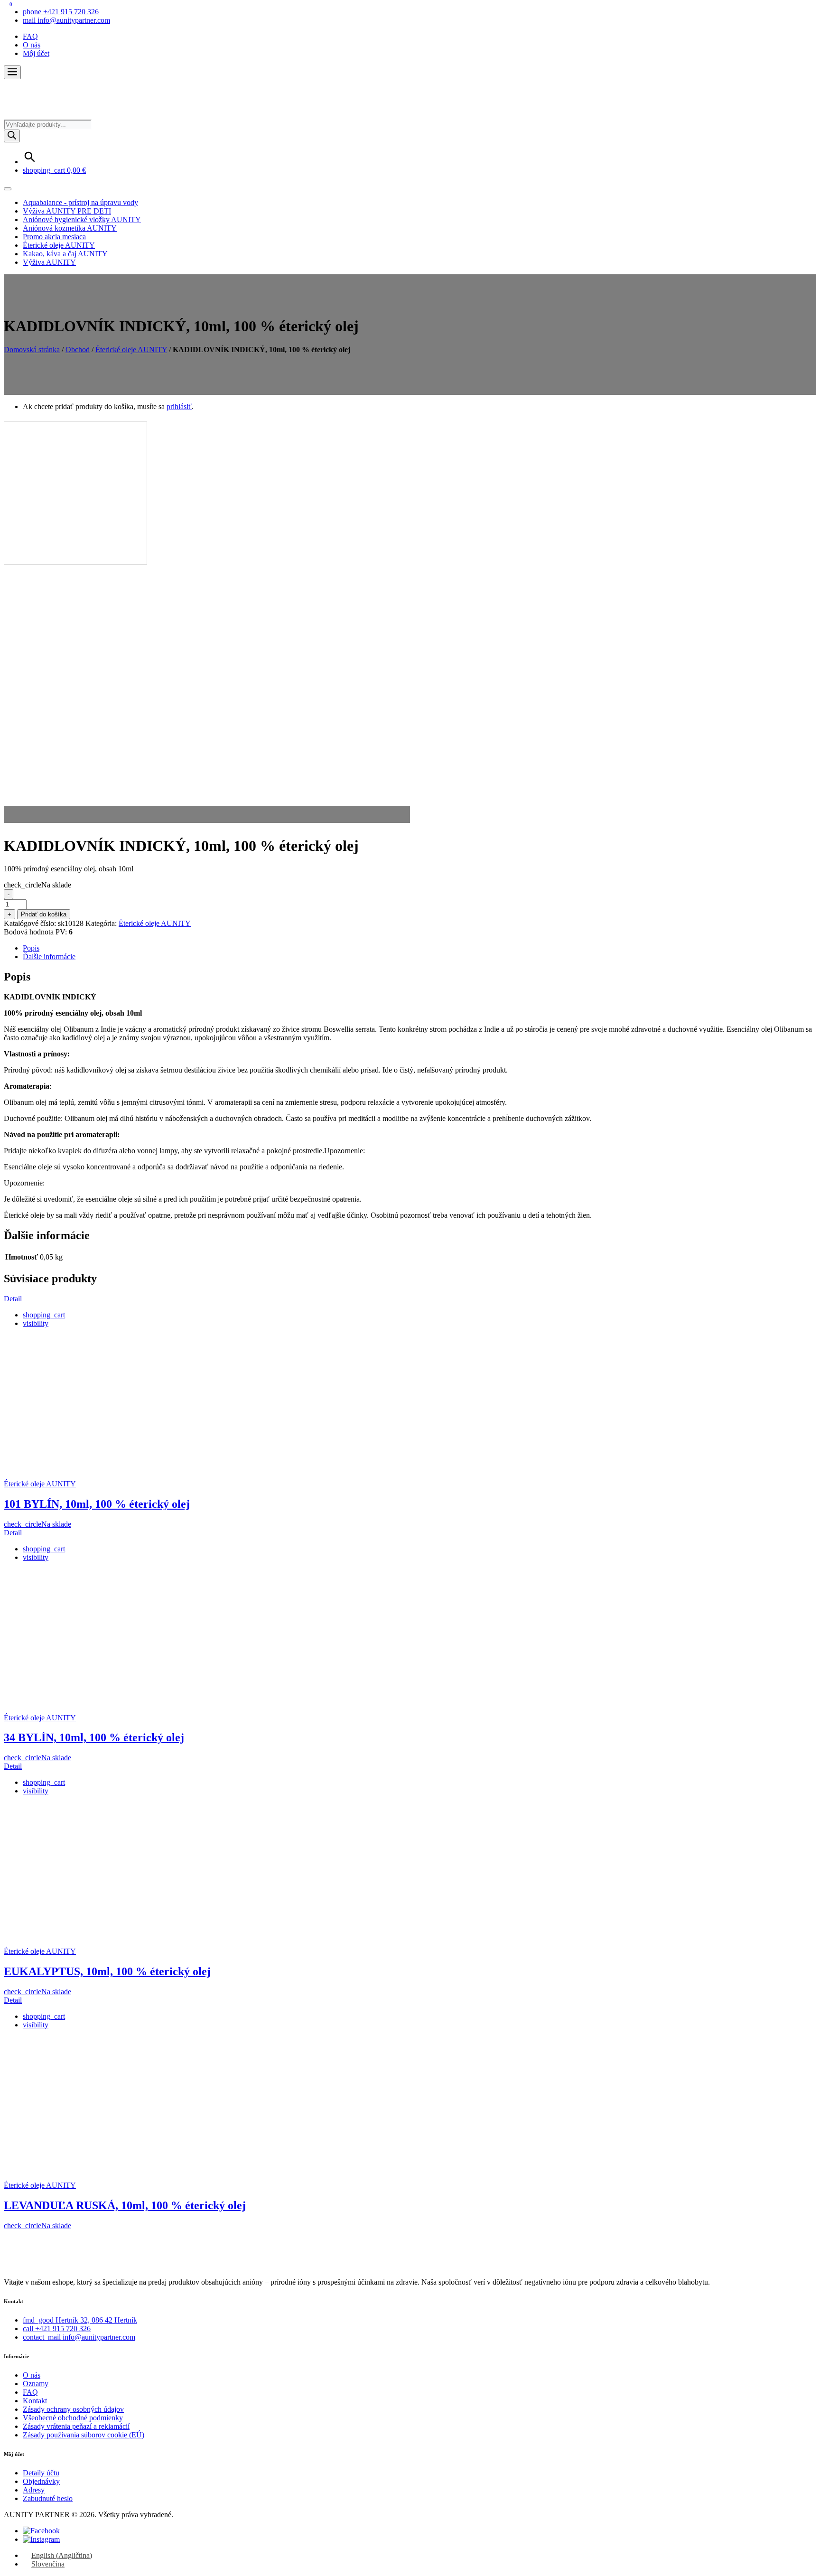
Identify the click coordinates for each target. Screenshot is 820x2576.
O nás (32, 45)
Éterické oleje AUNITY (59, 245)
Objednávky (41, 2481)
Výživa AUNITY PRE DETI (67, 211)
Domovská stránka (32, 350)
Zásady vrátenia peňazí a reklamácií (76, 2426)
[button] (12, 72)
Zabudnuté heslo (48, 2498)
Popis (31, 948)
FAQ (30, 36)
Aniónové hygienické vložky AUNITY (82, 219)
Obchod (78, 350)
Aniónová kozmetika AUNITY (70, 228)
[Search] (12, 136)
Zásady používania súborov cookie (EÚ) (84, 2435)
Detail (13, 1299)
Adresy (34, 2490)
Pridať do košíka (44, 914)
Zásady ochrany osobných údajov (73, 2409)
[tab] (419, 948)
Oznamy (36, 2384)
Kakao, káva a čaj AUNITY (65, 254)
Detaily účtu (41, 2473)
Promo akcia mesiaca (54, 237)
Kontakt (35, 2401)
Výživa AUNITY (49, 262)
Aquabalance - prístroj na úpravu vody (80, 202)
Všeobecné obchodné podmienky (73, 2418)
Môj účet (36, 53)
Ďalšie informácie (49, 957)
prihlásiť (179, 406)
